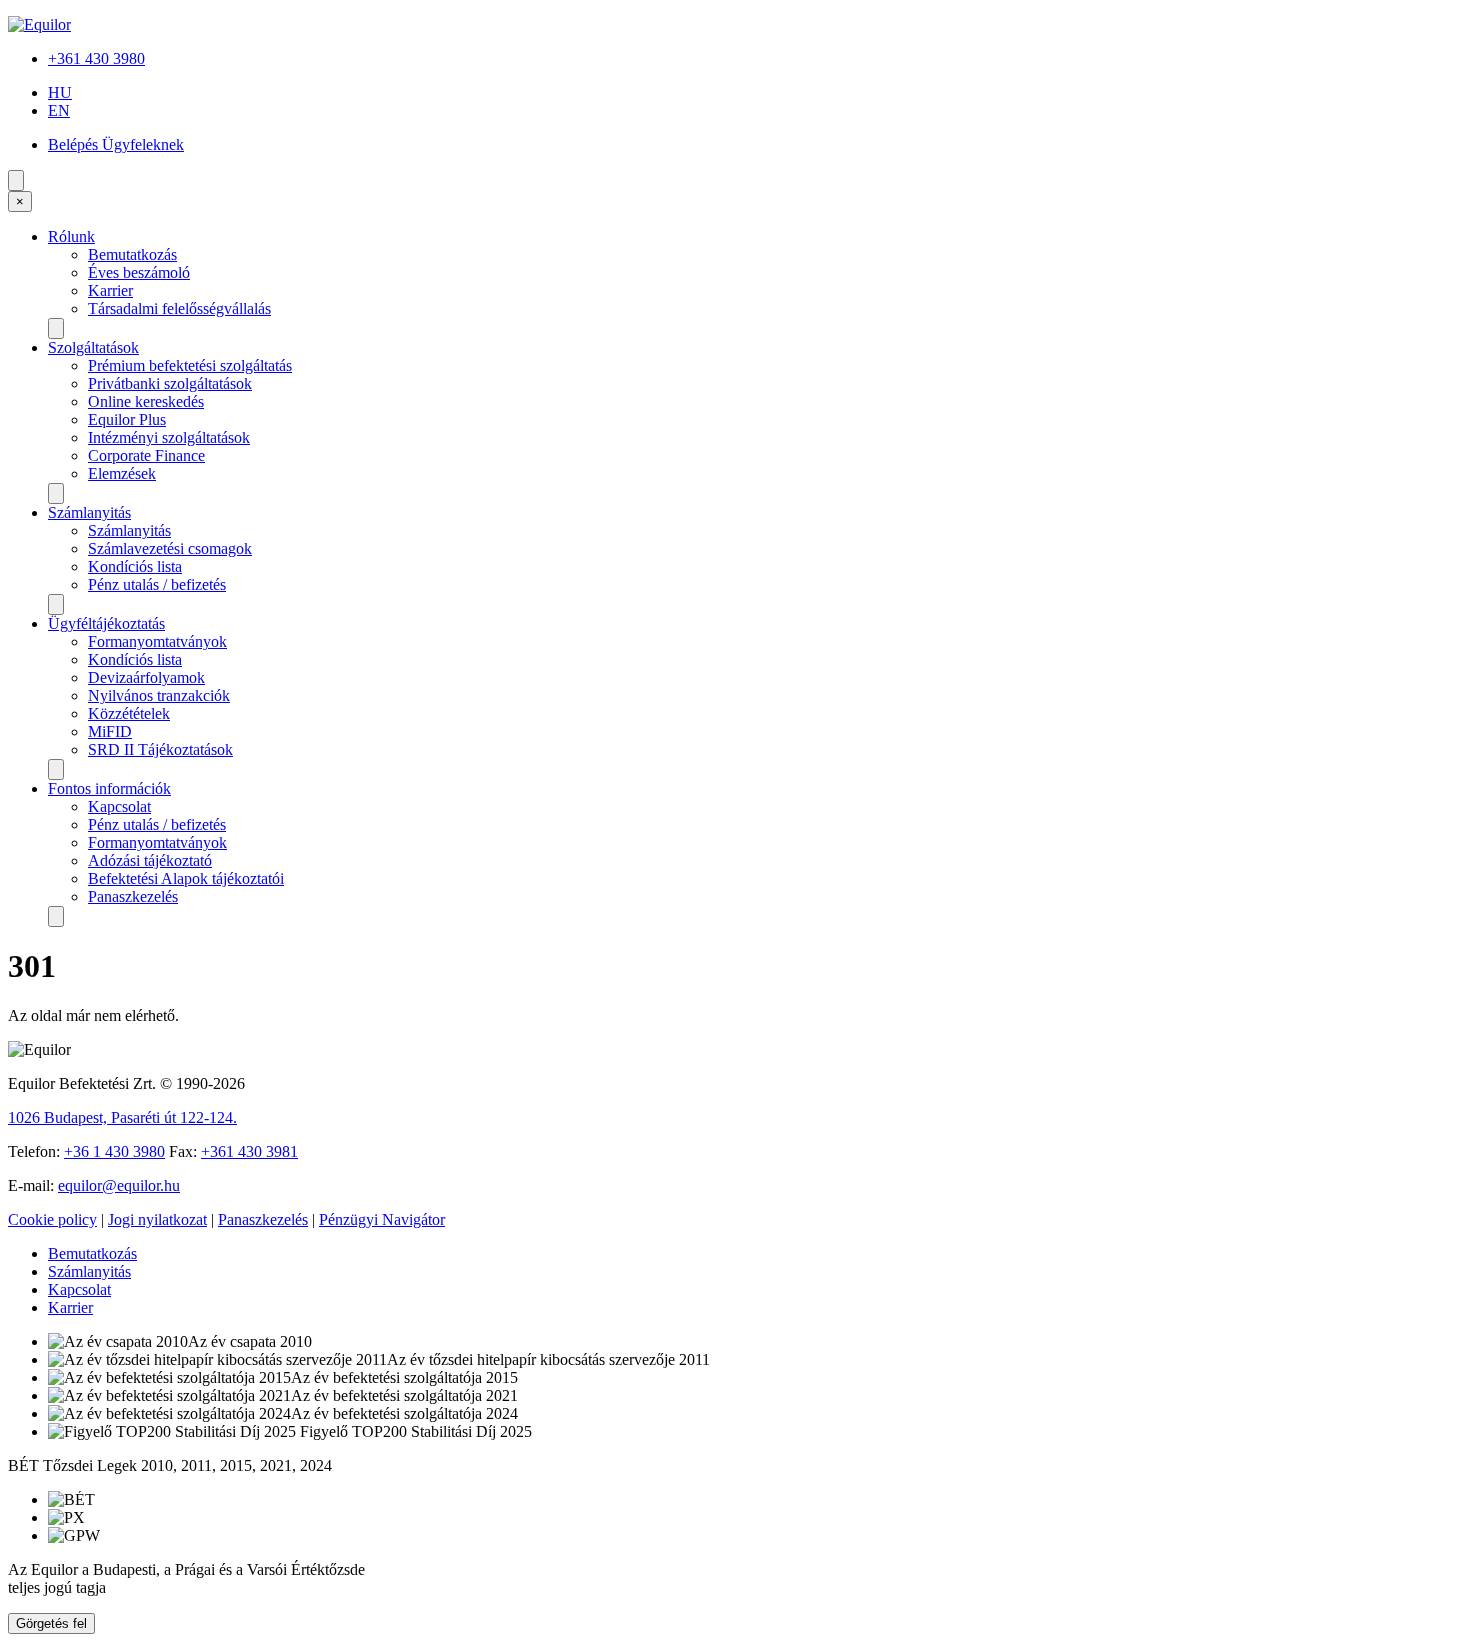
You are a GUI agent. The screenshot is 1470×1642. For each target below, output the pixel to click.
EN (59, 110)
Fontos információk (109, 788)
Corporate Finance (146, 455)
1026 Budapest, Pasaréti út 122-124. (122, 1117)
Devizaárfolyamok (146, 677)
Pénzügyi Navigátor (382, 1219)
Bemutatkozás (132, 254)
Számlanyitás (89, 512)
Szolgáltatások (93, 347)
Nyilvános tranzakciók (159, 695)
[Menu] (16, 180)
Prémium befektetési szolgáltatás (190, 365)
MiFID (110, 731)
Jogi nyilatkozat (157, 1219)
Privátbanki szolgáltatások (170, 383)
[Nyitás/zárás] (56, 328)
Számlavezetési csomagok (170, 548)
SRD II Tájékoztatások (160, 749)
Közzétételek (129, 713)
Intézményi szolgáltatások (169, 437)
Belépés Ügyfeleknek (116, 144)
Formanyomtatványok (157, 641)
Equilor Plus (127, 419)
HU (60, 92)
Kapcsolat (119, 806)
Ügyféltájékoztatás (106, 623)
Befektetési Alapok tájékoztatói (186, 878)
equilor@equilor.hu (119, 1185)
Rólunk (71, 236)
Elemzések (122, 473)
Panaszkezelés (133, 896)
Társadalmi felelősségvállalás (179, 308)
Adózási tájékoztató (150, 860)
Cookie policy (52, 1219)
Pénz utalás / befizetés (157, 584)
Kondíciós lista (135, 566)
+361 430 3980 (96, 58)
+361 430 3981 (249, 1151)
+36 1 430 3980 (114, 1151)
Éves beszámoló (139, 272)
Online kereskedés (146, 401)
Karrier (110, 290)
